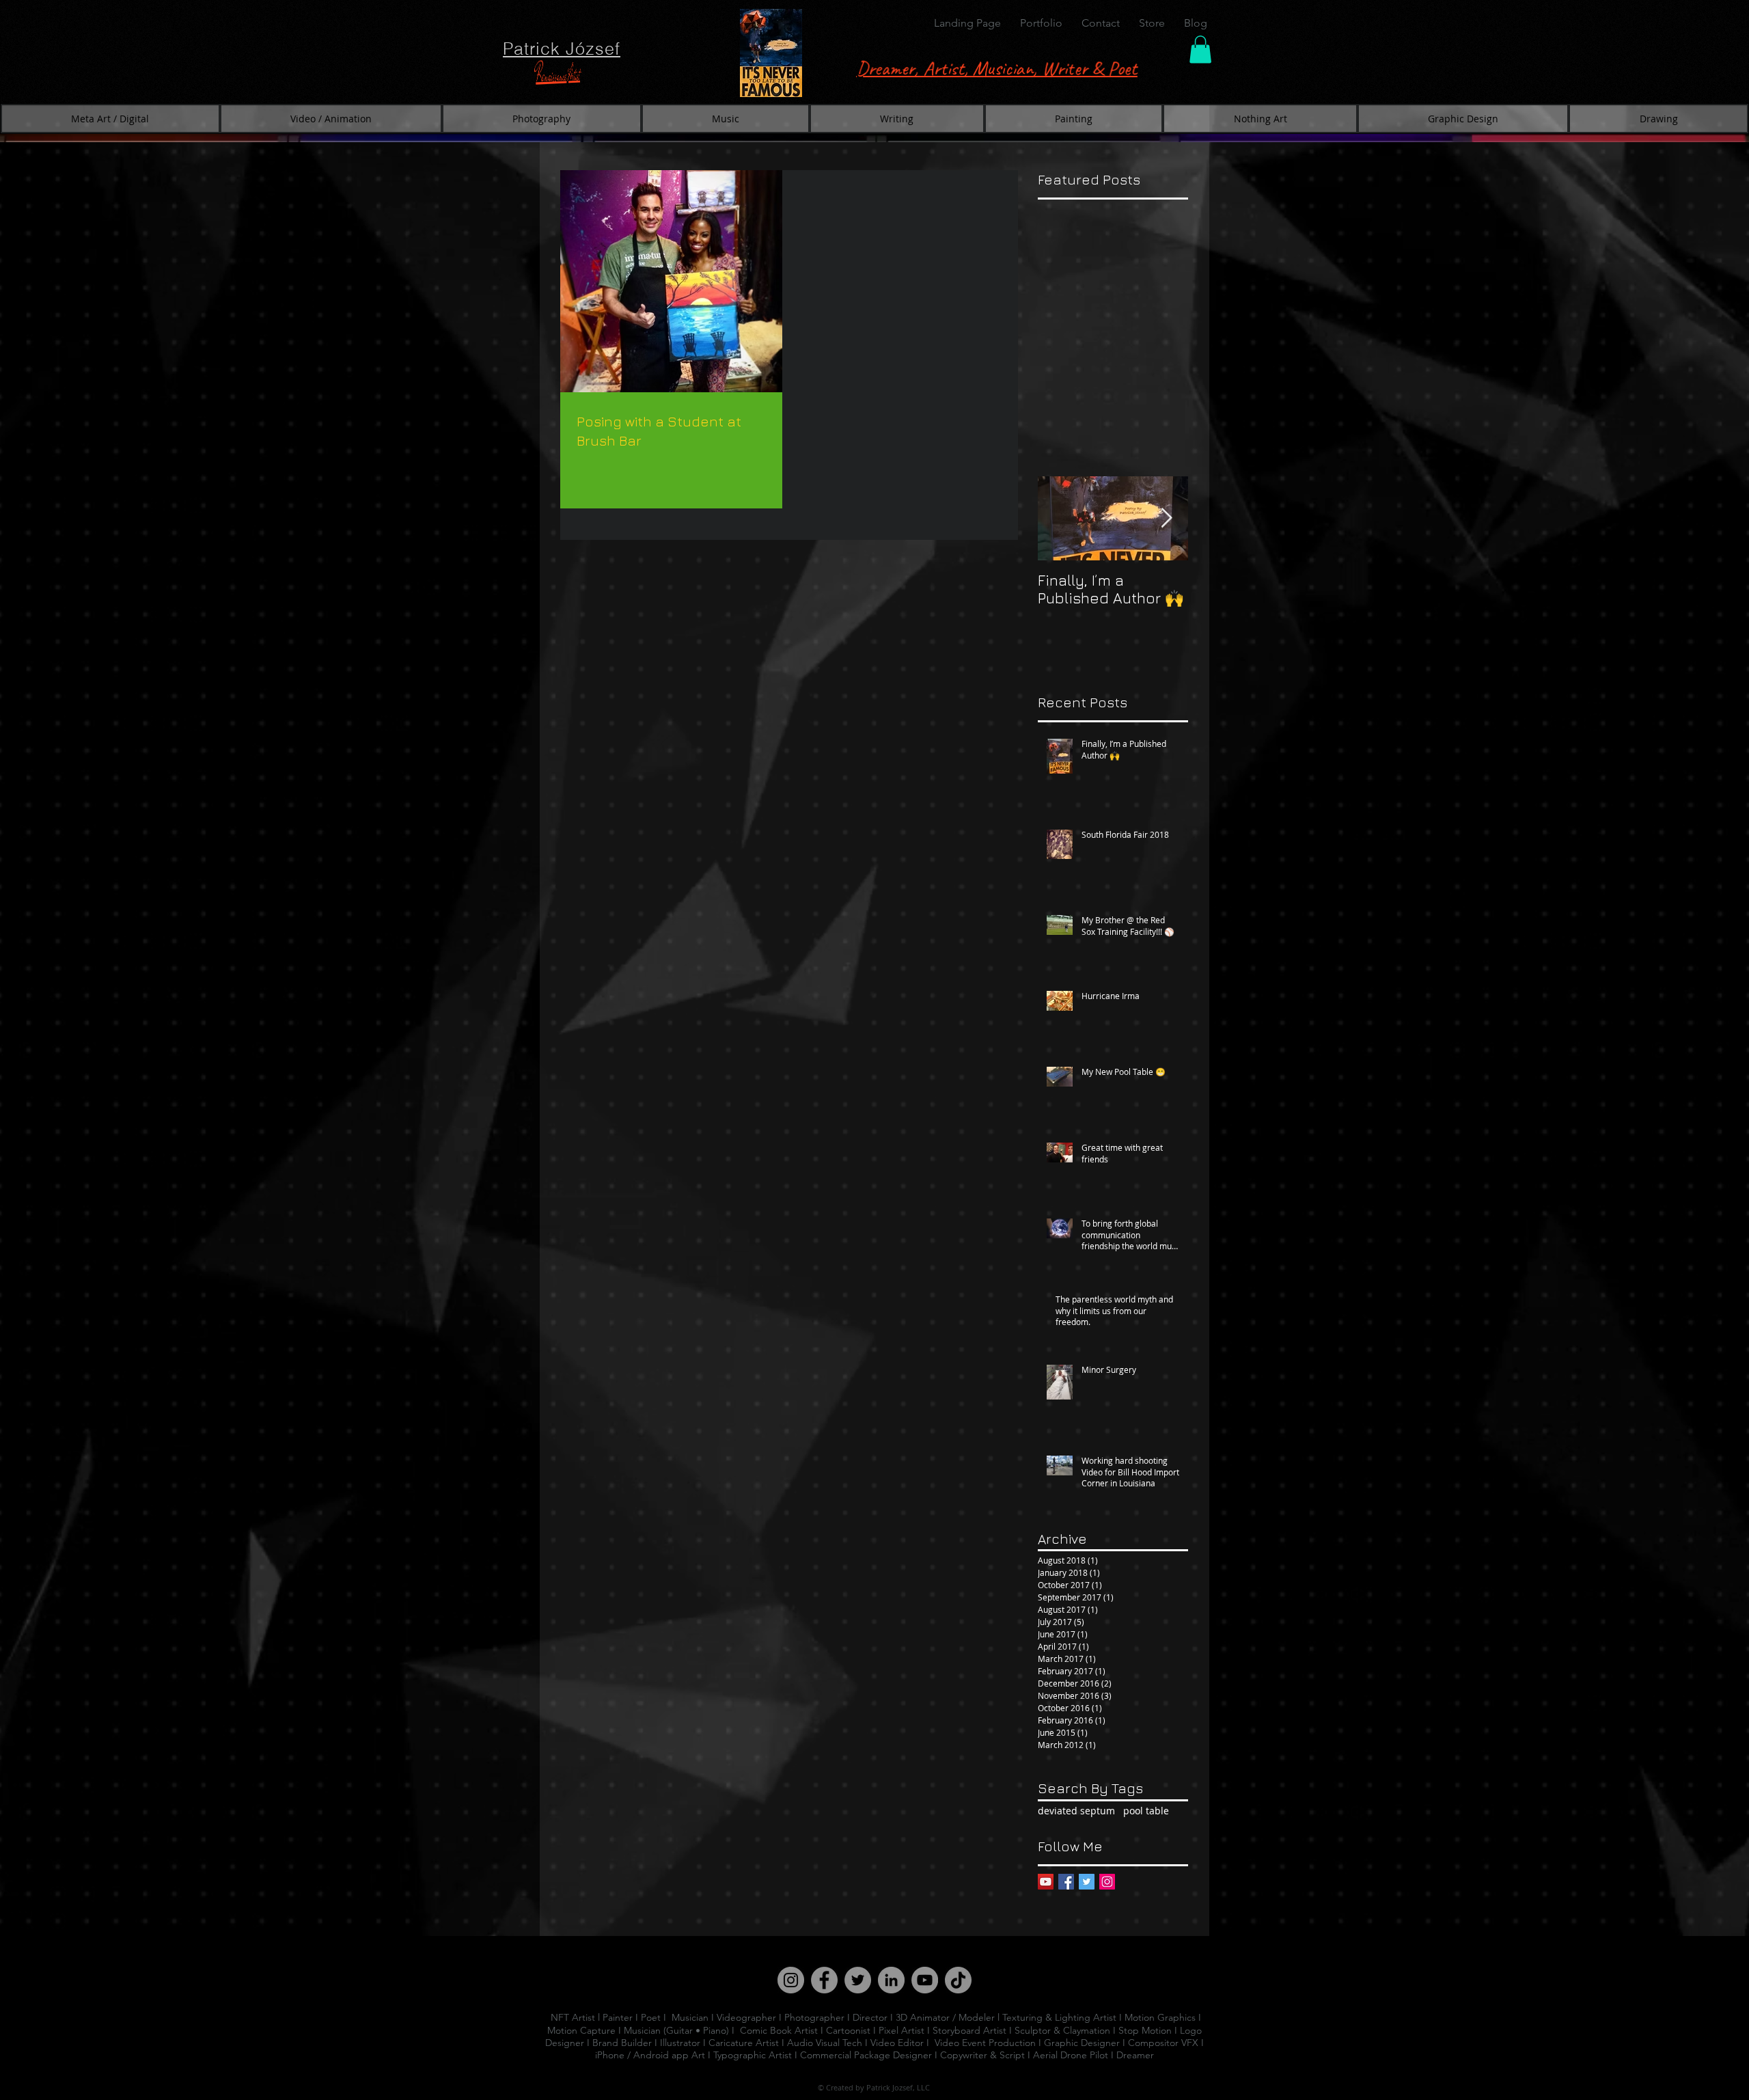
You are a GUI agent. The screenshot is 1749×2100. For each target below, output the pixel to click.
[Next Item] (1166, 518)
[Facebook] (1066, 1882)
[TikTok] (958, 1980)
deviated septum (1076, 1811)
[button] (1041, 23)
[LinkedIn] (891, 1980)
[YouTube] (1046, 1882)
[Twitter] (1087, 1882)
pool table (1146, 1811)
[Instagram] (1107, 1882)
